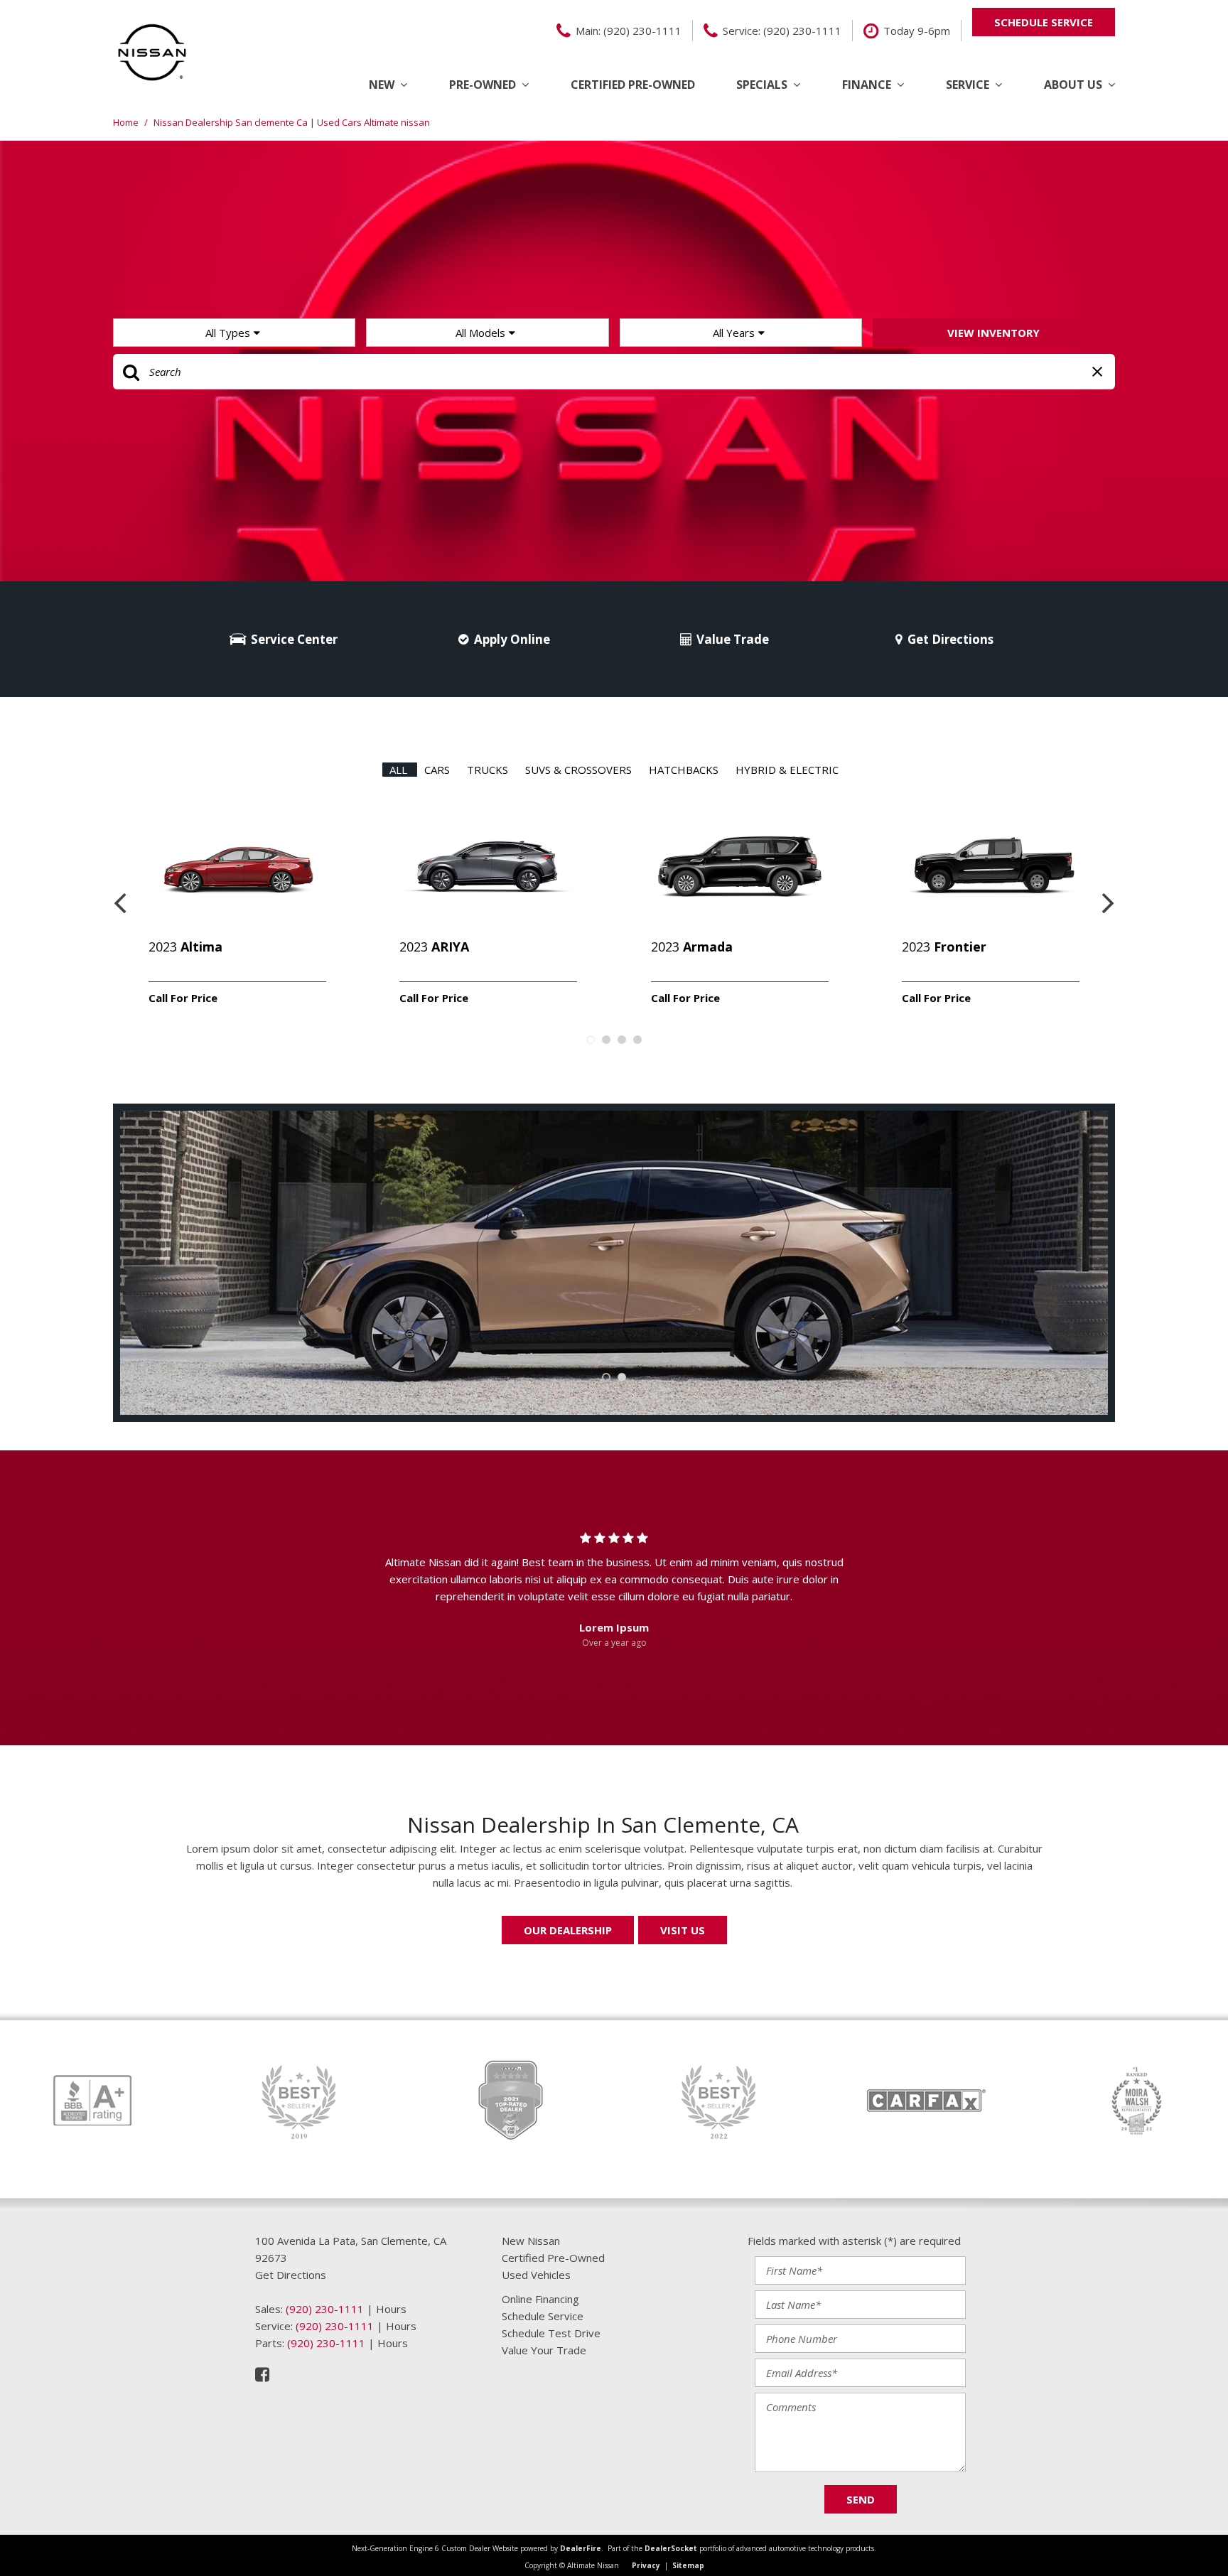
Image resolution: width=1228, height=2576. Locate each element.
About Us (1073, 85)
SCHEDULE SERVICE (1044, 22)
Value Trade (733, 639)
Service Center (294, 639)
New (382, 85)
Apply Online (512, 639)
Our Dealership (568, 1930)
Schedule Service (543, 2316)
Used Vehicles (536, 2275)
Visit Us (683, 1930)
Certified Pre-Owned (633, 85)
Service (968, 85)
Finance (867, 85)
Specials (762, 85)
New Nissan (531, 2241)
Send (861, 2499)
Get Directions (950, 639)
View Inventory (993, 333)
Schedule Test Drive (551, 2333)
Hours (391, 2309)
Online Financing (540, 2299)
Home (127, 122)
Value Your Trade (544, 2350)
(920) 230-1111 (325, 2309)
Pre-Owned (483, 85)
